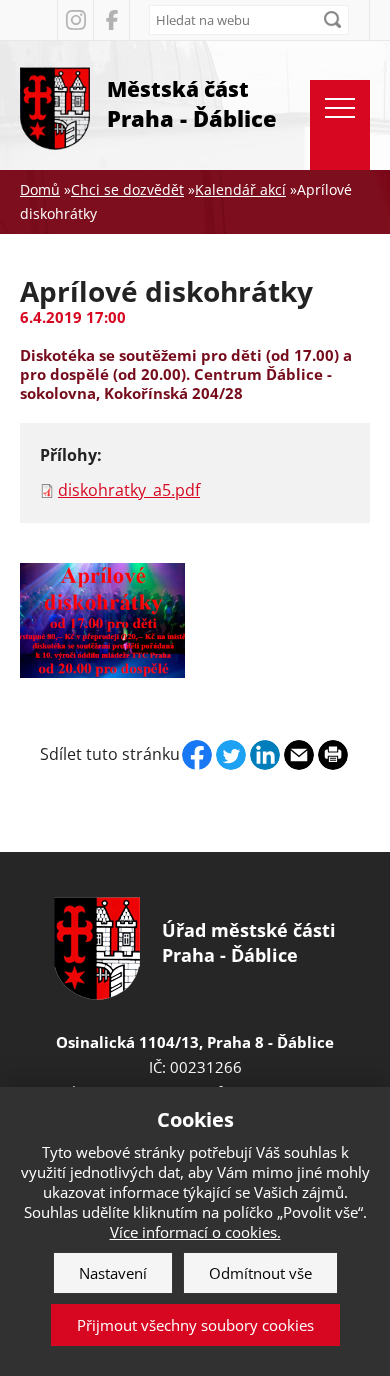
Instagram (75, 20)
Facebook (111, 20)
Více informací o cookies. (195, 1232)
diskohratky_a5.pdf (129, 490)
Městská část (192, 104)
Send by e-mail (299, 755)
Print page (333, 755)
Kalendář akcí (240, 189)
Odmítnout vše (260, 1273)
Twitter (231, 755)
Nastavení (113, 1273)
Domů (40, 189)
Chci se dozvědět (127, 189)
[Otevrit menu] (340, 125)
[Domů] (55, 105)
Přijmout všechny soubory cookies (195, 1325)
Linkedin (265, 755)
